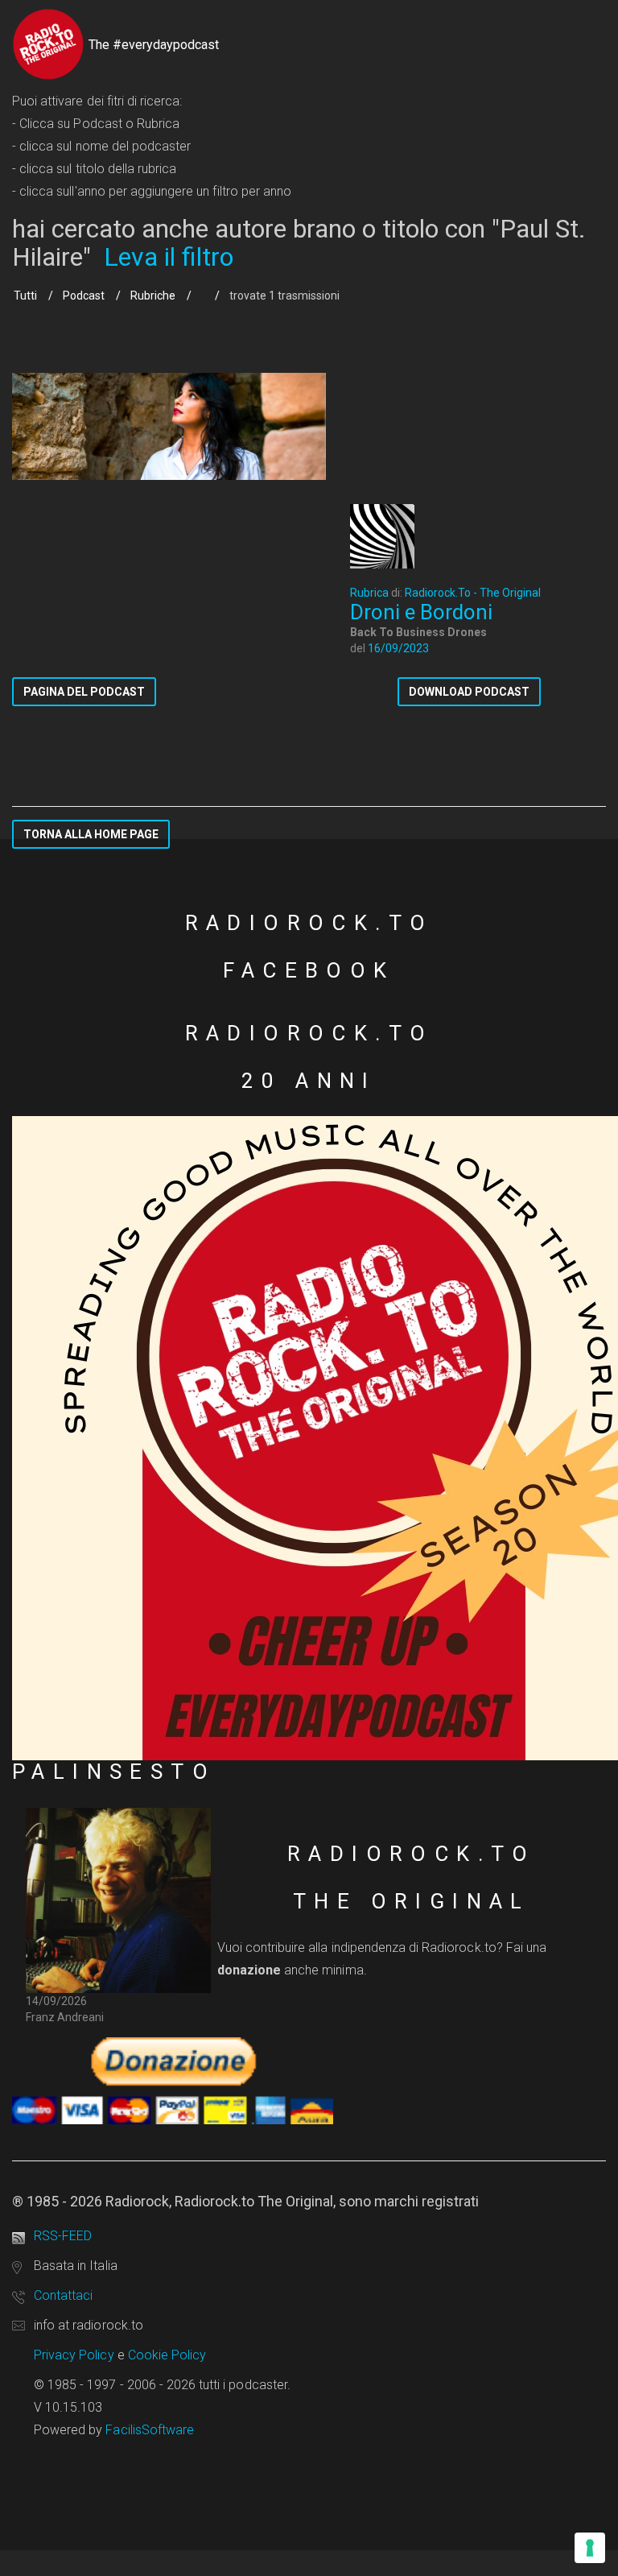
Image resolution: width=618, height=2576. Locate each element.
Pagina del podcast (84, 692)
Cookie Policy (167, 2355)
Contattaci (63, 2295)
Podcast (84, 296)
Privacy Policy (74, 2355)
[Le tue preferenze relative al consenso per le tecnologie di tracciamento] (590, 2548)
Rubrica (369, 593)
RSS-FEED (63, 2236)
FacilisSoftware (150, 2430)
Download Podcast (469, 692)
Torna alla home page (91, 834)
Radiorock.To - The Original (473, 593)
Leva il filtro (169, 257)
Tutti (25, 296)
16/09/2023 (398, 648)
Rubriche (153, 296)
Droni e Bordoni (421, 612)
